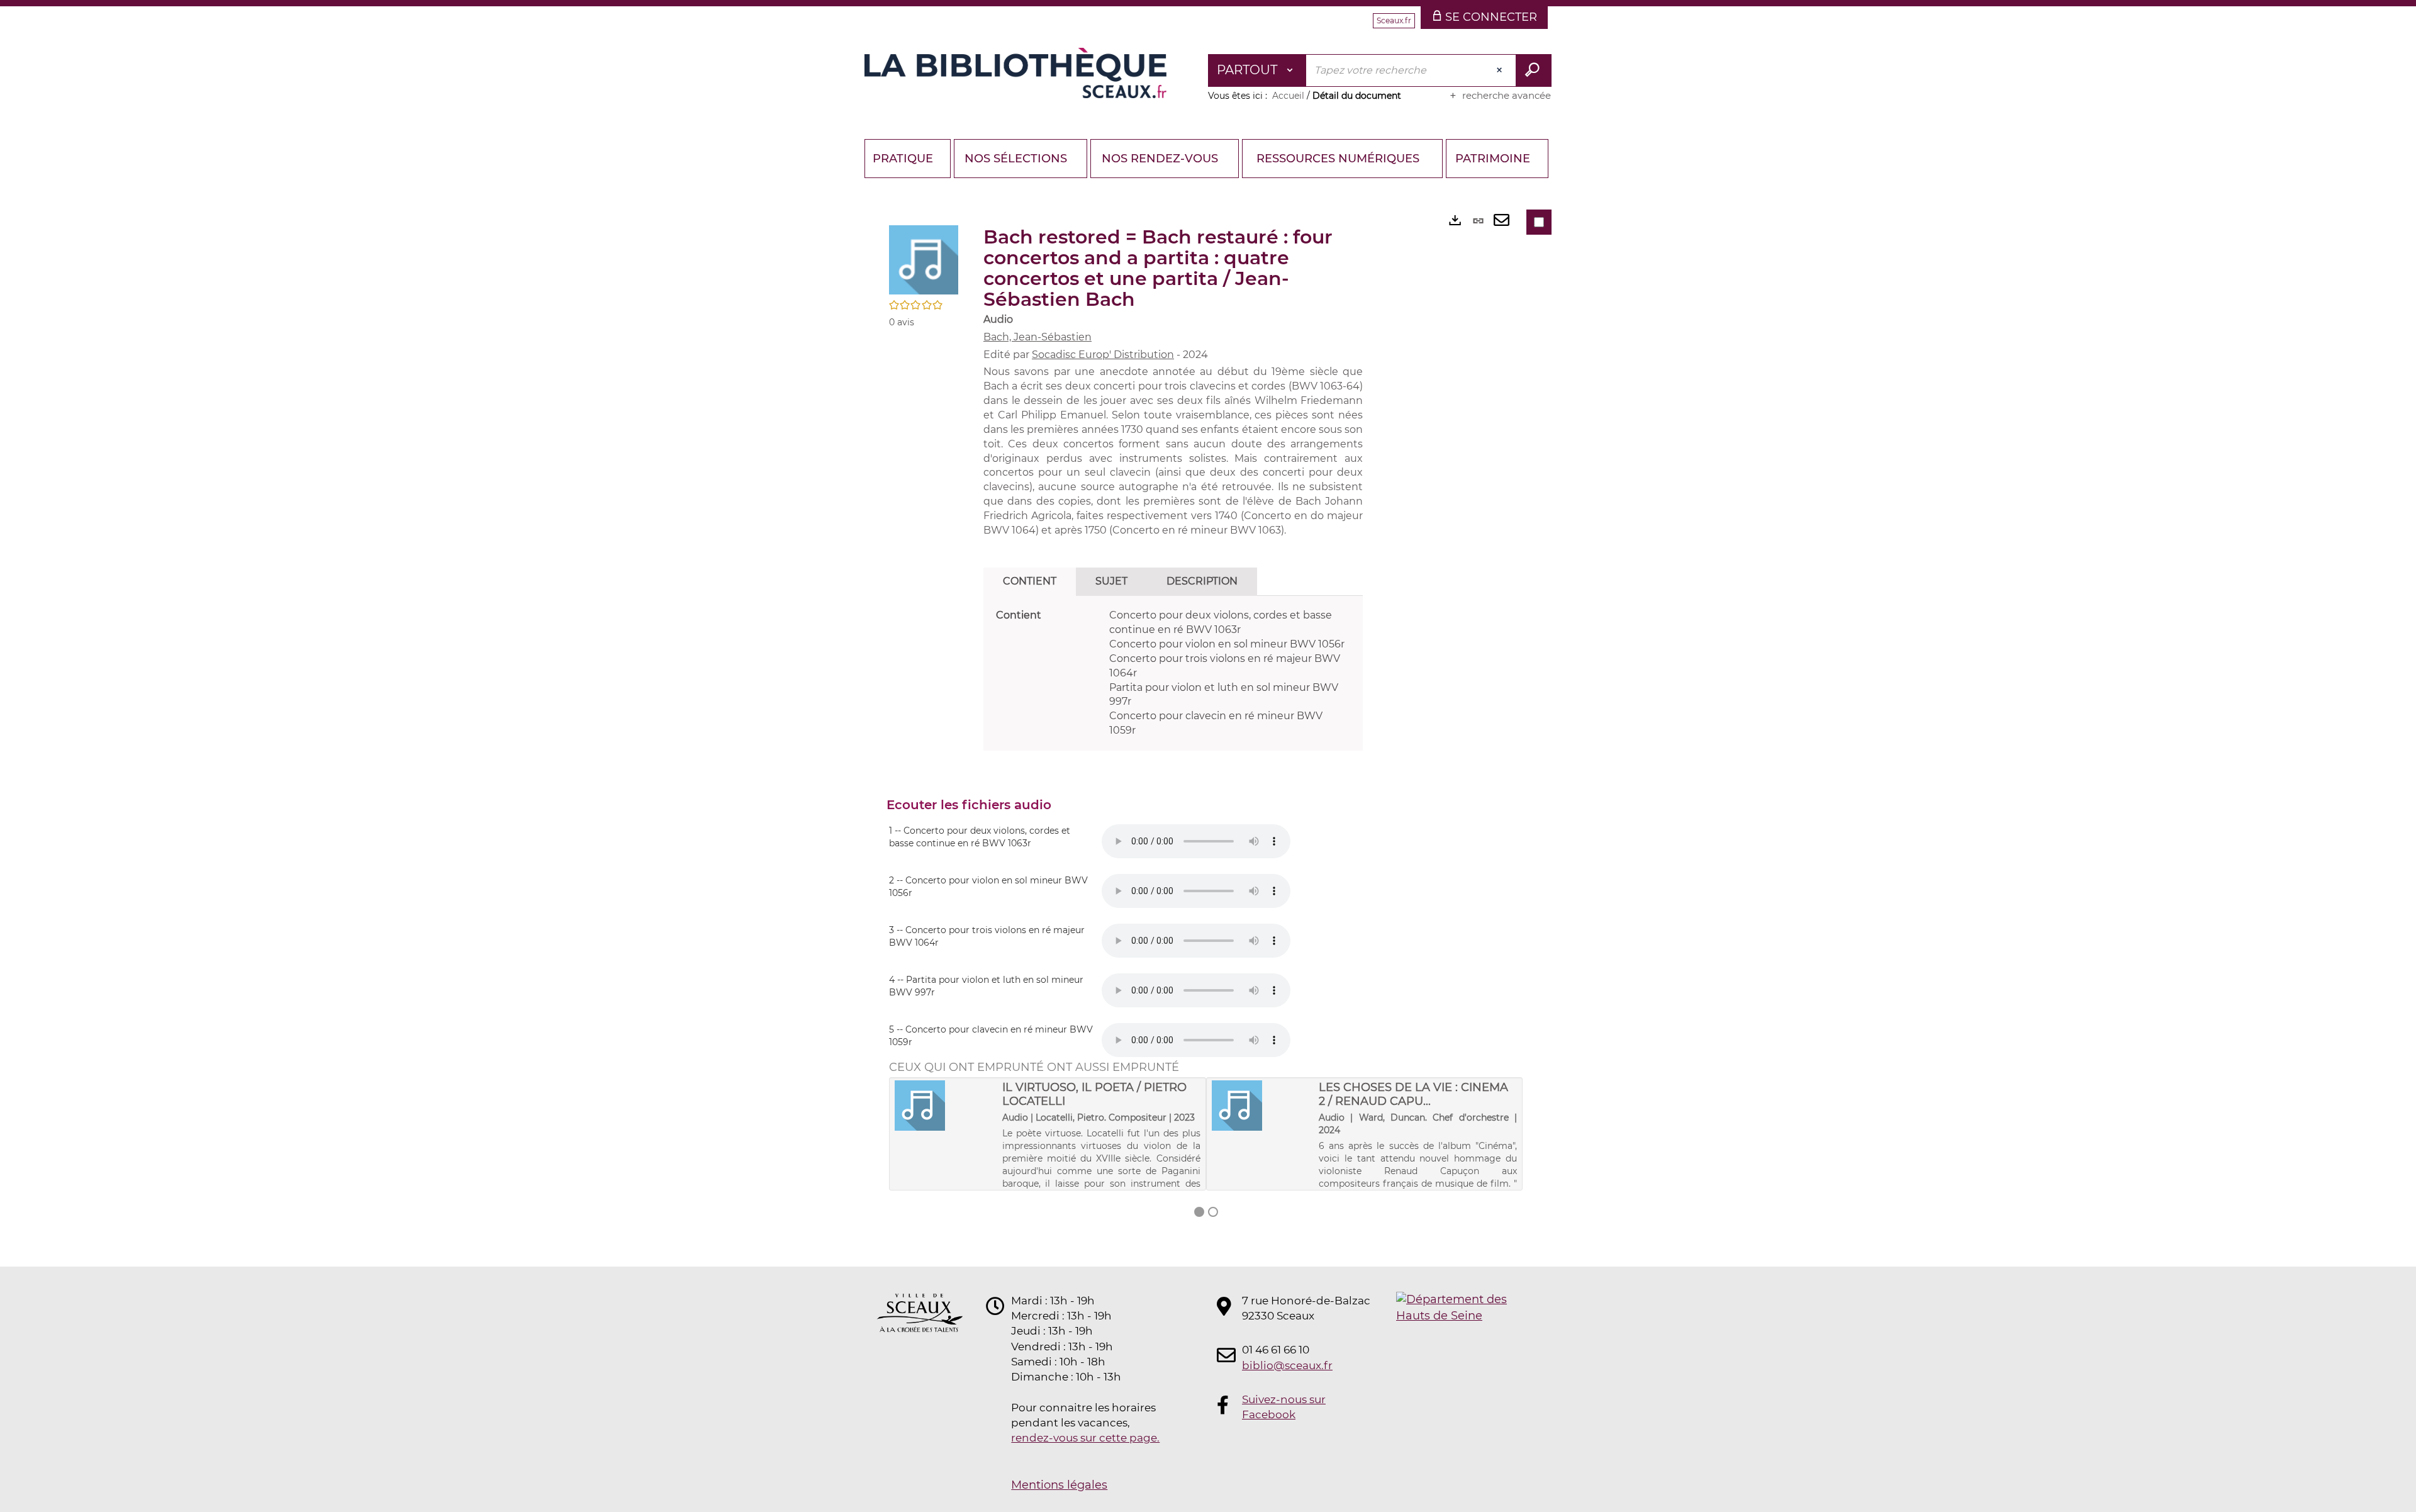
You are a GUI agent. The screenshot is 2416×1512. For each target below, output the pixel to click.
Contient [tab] (1030, 581)
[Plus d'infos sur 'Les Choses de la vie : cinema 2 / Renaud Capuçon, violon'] (1261, 1106)
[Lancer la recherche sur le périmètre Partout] (1534, 70)
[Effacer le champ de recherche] (1501, 70)
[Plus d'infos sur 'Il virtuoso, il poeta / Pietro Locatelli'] (944, 1106)
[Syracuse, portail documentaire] (1015, 73)
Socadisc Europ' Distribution (1103, 355)
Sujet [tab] (1111, 581)
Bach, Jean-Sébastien (1037, 337)
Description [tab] (1202, 581)
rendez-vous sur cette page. (1085, 1438)
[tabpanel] (1173, 673)
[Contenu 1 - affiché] (1199, 1212)
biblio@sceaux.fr (1287, 1365)
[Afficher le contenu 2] (1213, 1212)
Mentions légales (1059, 1485)
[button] (924, 259)
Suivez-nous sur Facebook (1284, 1407)
